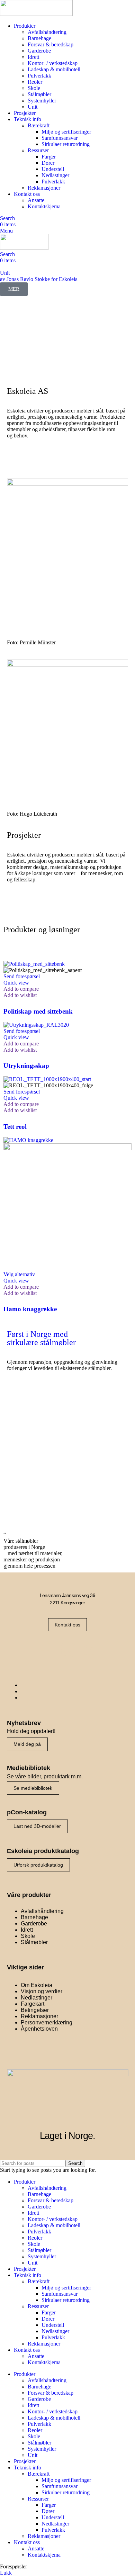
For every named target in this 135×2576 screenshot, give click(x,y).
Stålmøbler (39, 94)
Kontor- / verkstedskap (53, 63)
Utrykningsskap (26, 1066)
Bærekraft (39, 125)
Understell (53, 169)
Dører (48, 163)
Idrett (33, 57)
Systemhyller (42, 101)
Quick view (16, 983)
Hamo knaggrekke (30, 1309)
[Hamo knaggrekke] (28, 1140)
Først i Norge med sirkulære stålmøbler (41, 1338)
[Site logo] (36, 14)
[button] (22, 976)
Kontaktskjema (44, 206)
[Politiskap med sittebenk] (34, 964)
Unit (33, 107)
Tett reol (15, 1127)
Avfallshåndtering (47, 32)
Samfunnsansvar (60, 138)
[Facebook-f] (46, 1649)
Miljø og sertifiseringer (66, 132)
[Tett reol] (47, 1079)
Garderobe (39, 51)
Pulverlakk (39, 76)
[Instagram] (67, 1649)
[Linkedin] (89, 1649)
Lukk (6, 2573)
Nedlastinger (55, 175)
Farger (49, 157)
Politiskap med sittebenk (38, 1011)
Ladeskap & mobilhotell (54, 69)
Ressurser (38, 150)
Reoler (35, 82)
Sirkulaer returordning (66, 144)
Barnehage (39, 38)
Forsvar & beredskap (51, 44)
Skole (34, 88)
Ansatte (36, 200)
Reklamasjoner (44, 188)
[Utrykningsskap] (36, 1025)
